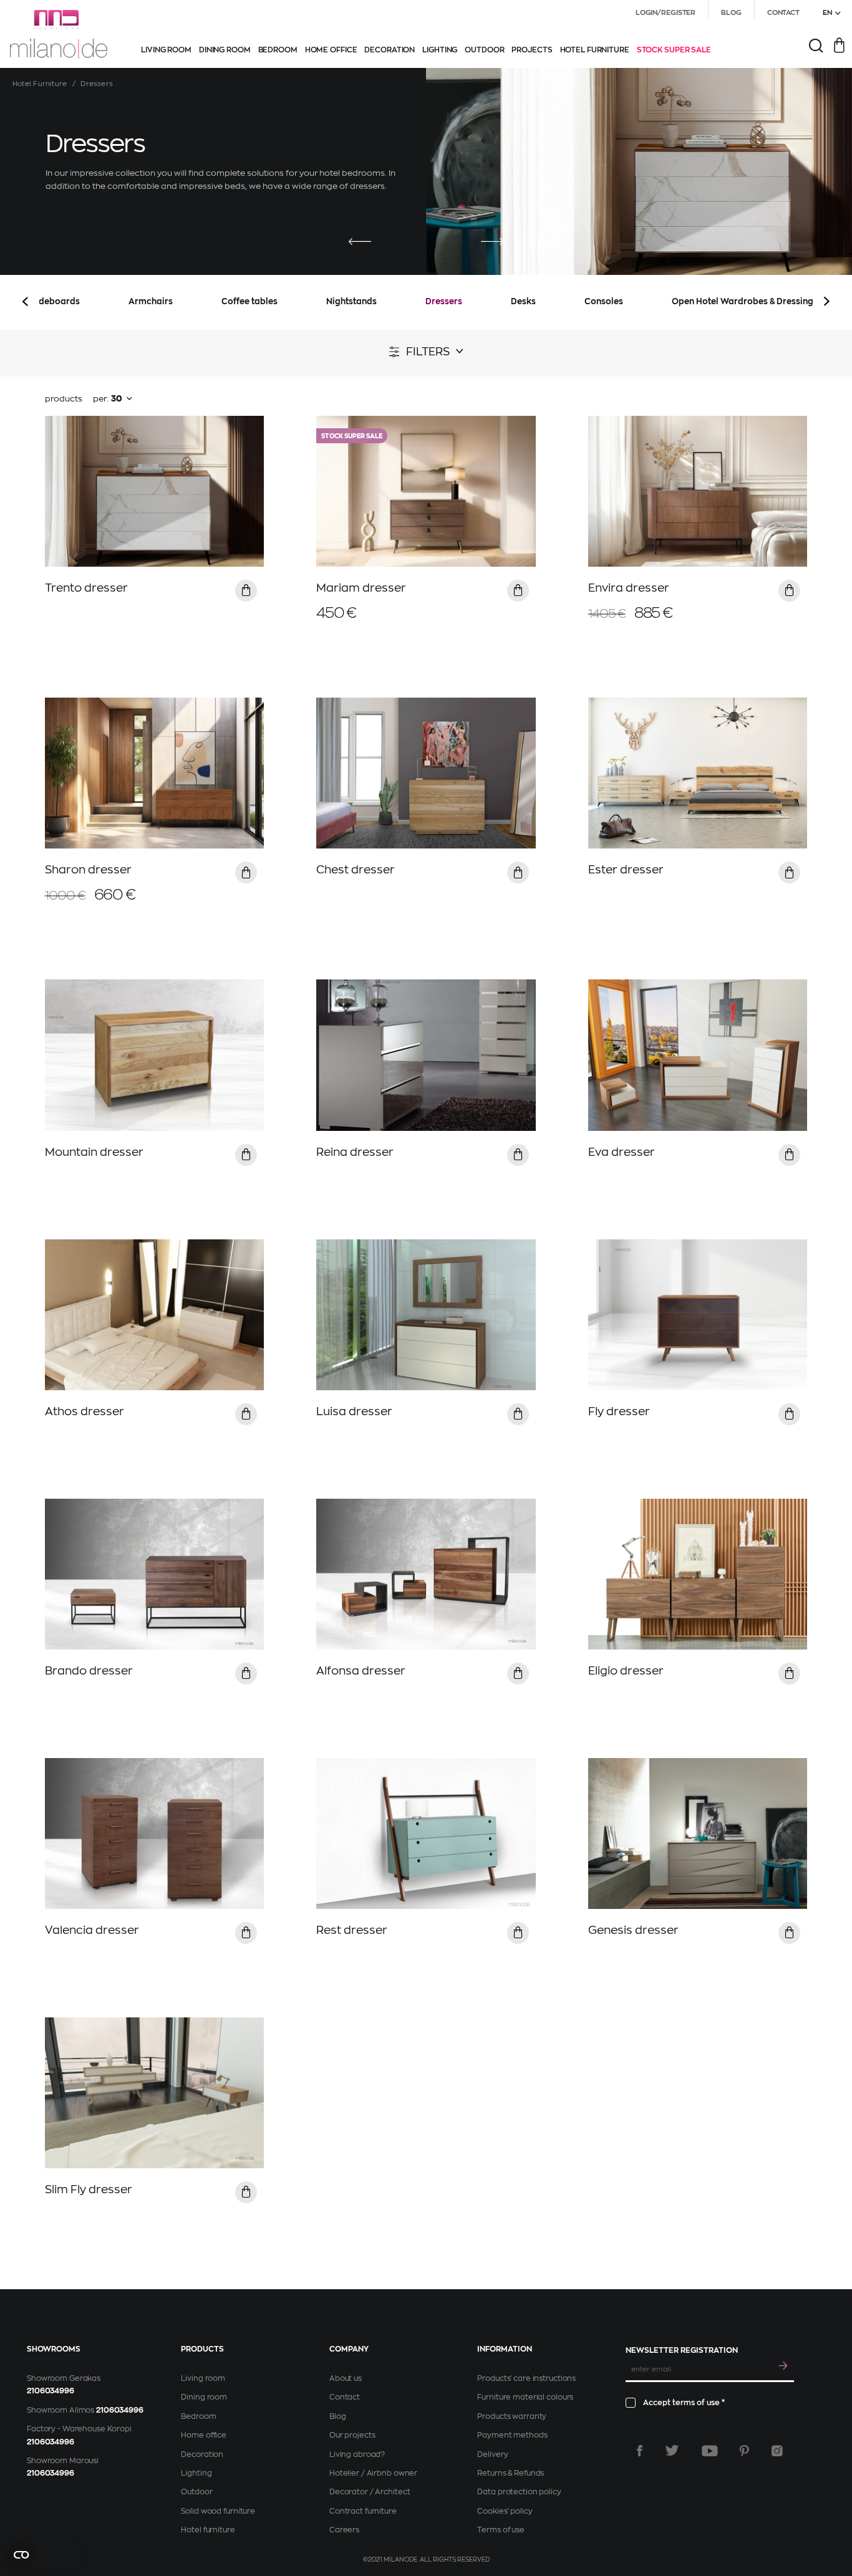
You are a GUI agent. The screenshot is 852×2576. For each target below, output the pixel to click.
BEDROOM (278, 50)
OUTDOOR (484, 50)
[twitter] (672, 2451)
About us (346, 2378)
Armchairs (151, 301)
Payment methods (512, 2435)
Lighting (196, 2473)
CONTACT (783, 13)
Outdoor (196, 2492)
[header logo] (59, 34)
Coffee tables (249, 301)
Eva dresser (622, 1152)
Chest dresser (356, 870)
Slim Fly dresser (89, 2189)
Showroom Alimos (61, 2410)
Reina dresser (355, 1152)
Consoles (604, 301)
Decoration (202, 2454)
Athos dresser (85, 1411)
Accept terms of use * (684, 2403)
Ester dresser (626, 870)
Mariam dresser (361, 588)
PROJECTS (532, 50)
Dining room (204, 2397)
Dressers (444, 301)
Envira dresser (629, 588)
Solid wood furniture (218, 2511)
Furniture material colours (525, 2397)
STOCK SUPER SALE (674, 50)
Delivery (492, 2454)
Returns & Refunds (511, 2473)
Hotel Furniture (40, 84)
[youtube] (710, 2451)
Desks (523, 301)
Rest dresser (352, 1930)
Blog (338, 2416)
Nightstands (351, 301)
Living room (203, 2378)
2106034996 (51, 2391)
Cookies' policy (505, 2511)
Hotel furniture (208, 2530)
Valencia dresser (92, 1930)
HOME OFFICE (331, 50)
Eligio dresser (626, 1671)
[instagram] (777, 2451)
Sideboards (56, 301)
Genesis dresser (633, 1930)
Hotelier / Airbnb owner (373, 2473)
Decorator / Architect (370, 2492)
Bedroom (198, 2416)
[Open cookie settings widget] (44, 2555)
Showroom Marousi (63, 2461)
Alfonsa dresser (361, 1671)
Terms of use (501, 2530)
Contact (345, 2397)
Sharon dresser (88, 870)
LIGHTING (440, 50)
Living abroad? (357, 2454)
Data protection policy (519, 2492)
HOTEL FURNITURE (595, 50)
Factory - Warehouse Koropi (79, 2429)
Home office (204, 2435)
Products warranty (512, 2416)
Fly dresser (619, 1411)
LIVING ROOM (166, 50)
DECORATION (390, 50)
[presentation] (360, 242)
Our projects (352, 2435)
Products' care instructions (526, 2378)
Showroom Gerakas (64, 2378)
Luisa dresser (354, 1411)
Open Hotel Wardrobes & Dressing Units (754, 301)
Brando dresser (89, 1671)
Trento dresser (86, 588)
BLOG (731, 13)
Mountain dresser (94, 1152)
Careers (344, 2530)
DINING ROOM (225, 50)
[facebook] (640, 2451)
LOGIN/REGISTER (666, 13)
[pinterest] (744, 2451)
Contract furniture (363, 2511)
